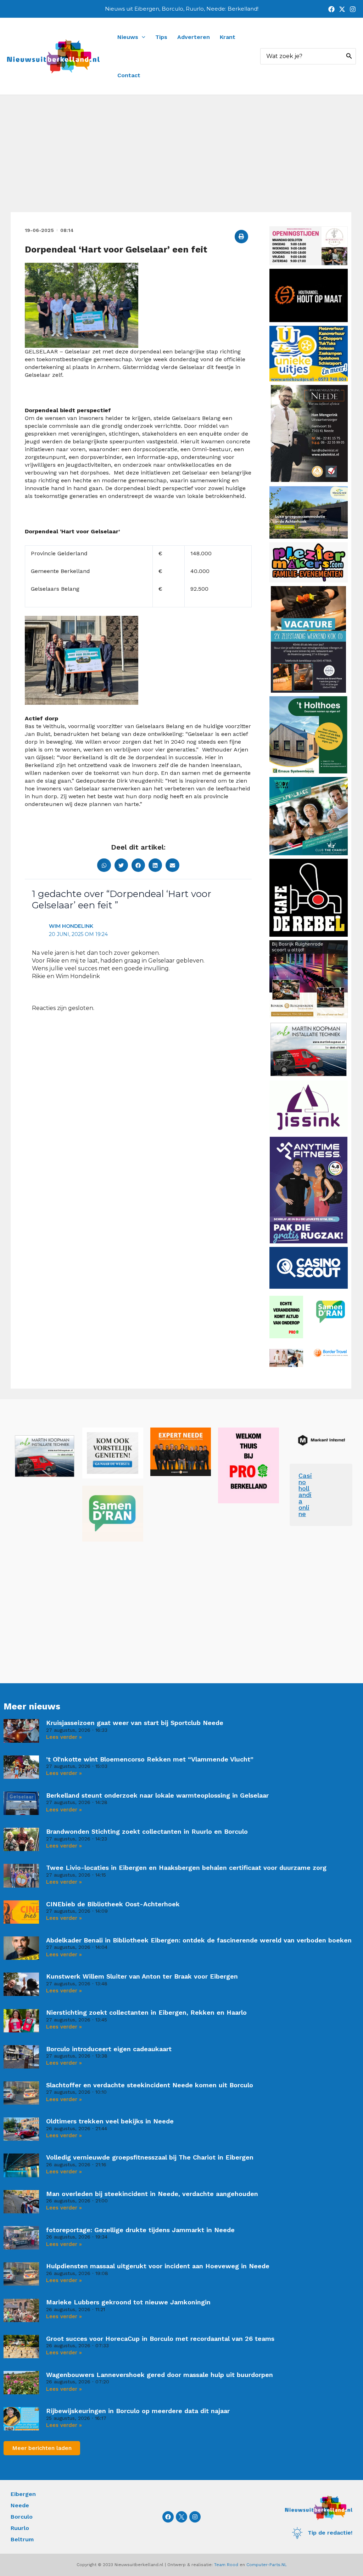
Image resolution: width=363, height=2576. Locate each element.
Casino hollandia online (305, 1495)
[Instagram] (353, 9)
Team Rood (226, 2565)
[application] (142, 37)
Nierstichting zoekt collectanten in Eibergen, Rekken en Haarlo (146, 2012)
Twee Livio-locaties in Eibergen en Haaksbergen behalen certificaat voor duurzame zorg (186, 1868)
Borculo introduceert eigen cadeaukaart (109, 2049)
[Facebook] (331, 9)
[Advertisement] (181, 159)
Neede (20, 2505)
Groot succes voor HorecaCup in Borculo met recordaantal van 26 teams (160, 2339)
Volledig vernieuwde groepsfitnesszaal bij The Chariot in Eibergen (150, 2157)
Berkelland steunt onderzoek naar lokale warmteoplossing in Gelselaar (157, 1795)
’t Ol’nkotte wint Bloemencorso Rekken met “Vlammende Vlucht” (150, 1759)
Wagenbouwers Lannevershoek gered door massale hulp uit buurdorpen (160, 2375)
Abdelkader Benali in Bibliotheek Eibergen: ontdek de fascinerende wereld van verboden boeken (199, 1940)
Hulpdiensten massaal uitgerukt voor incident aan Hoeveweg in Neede (158, 2266)
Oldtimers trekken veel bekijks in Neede (110, 2121)
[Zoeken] (349, 56)
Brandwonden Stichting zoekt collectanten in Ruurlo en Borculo (147, 1831)
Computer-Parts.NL (267, 2565)
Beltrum (22, 2539)
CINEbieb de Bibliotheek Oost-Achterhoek (113, 1904)
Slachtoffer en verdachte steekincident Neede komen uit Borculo (150, 2085)
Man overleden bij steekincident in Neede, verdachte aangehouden (152, 2194)
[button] (241, 237)
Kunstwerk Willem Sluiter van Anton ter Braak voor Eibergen (142, 1976)
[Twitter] (342, 9)
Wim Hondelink (71, 926)
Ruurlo (20, 2528)
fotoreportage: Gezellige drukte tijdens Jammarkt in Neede (140, 2230)
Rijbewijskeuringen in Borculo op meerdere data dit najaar (138, 2411)
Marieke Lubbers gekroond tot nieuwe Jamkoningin (128, 2302)
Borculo (22, 2517)
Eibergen (23, 2494)
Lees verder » (64, 1737)
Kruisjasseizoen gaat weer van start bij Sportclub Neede (135, 1723)
